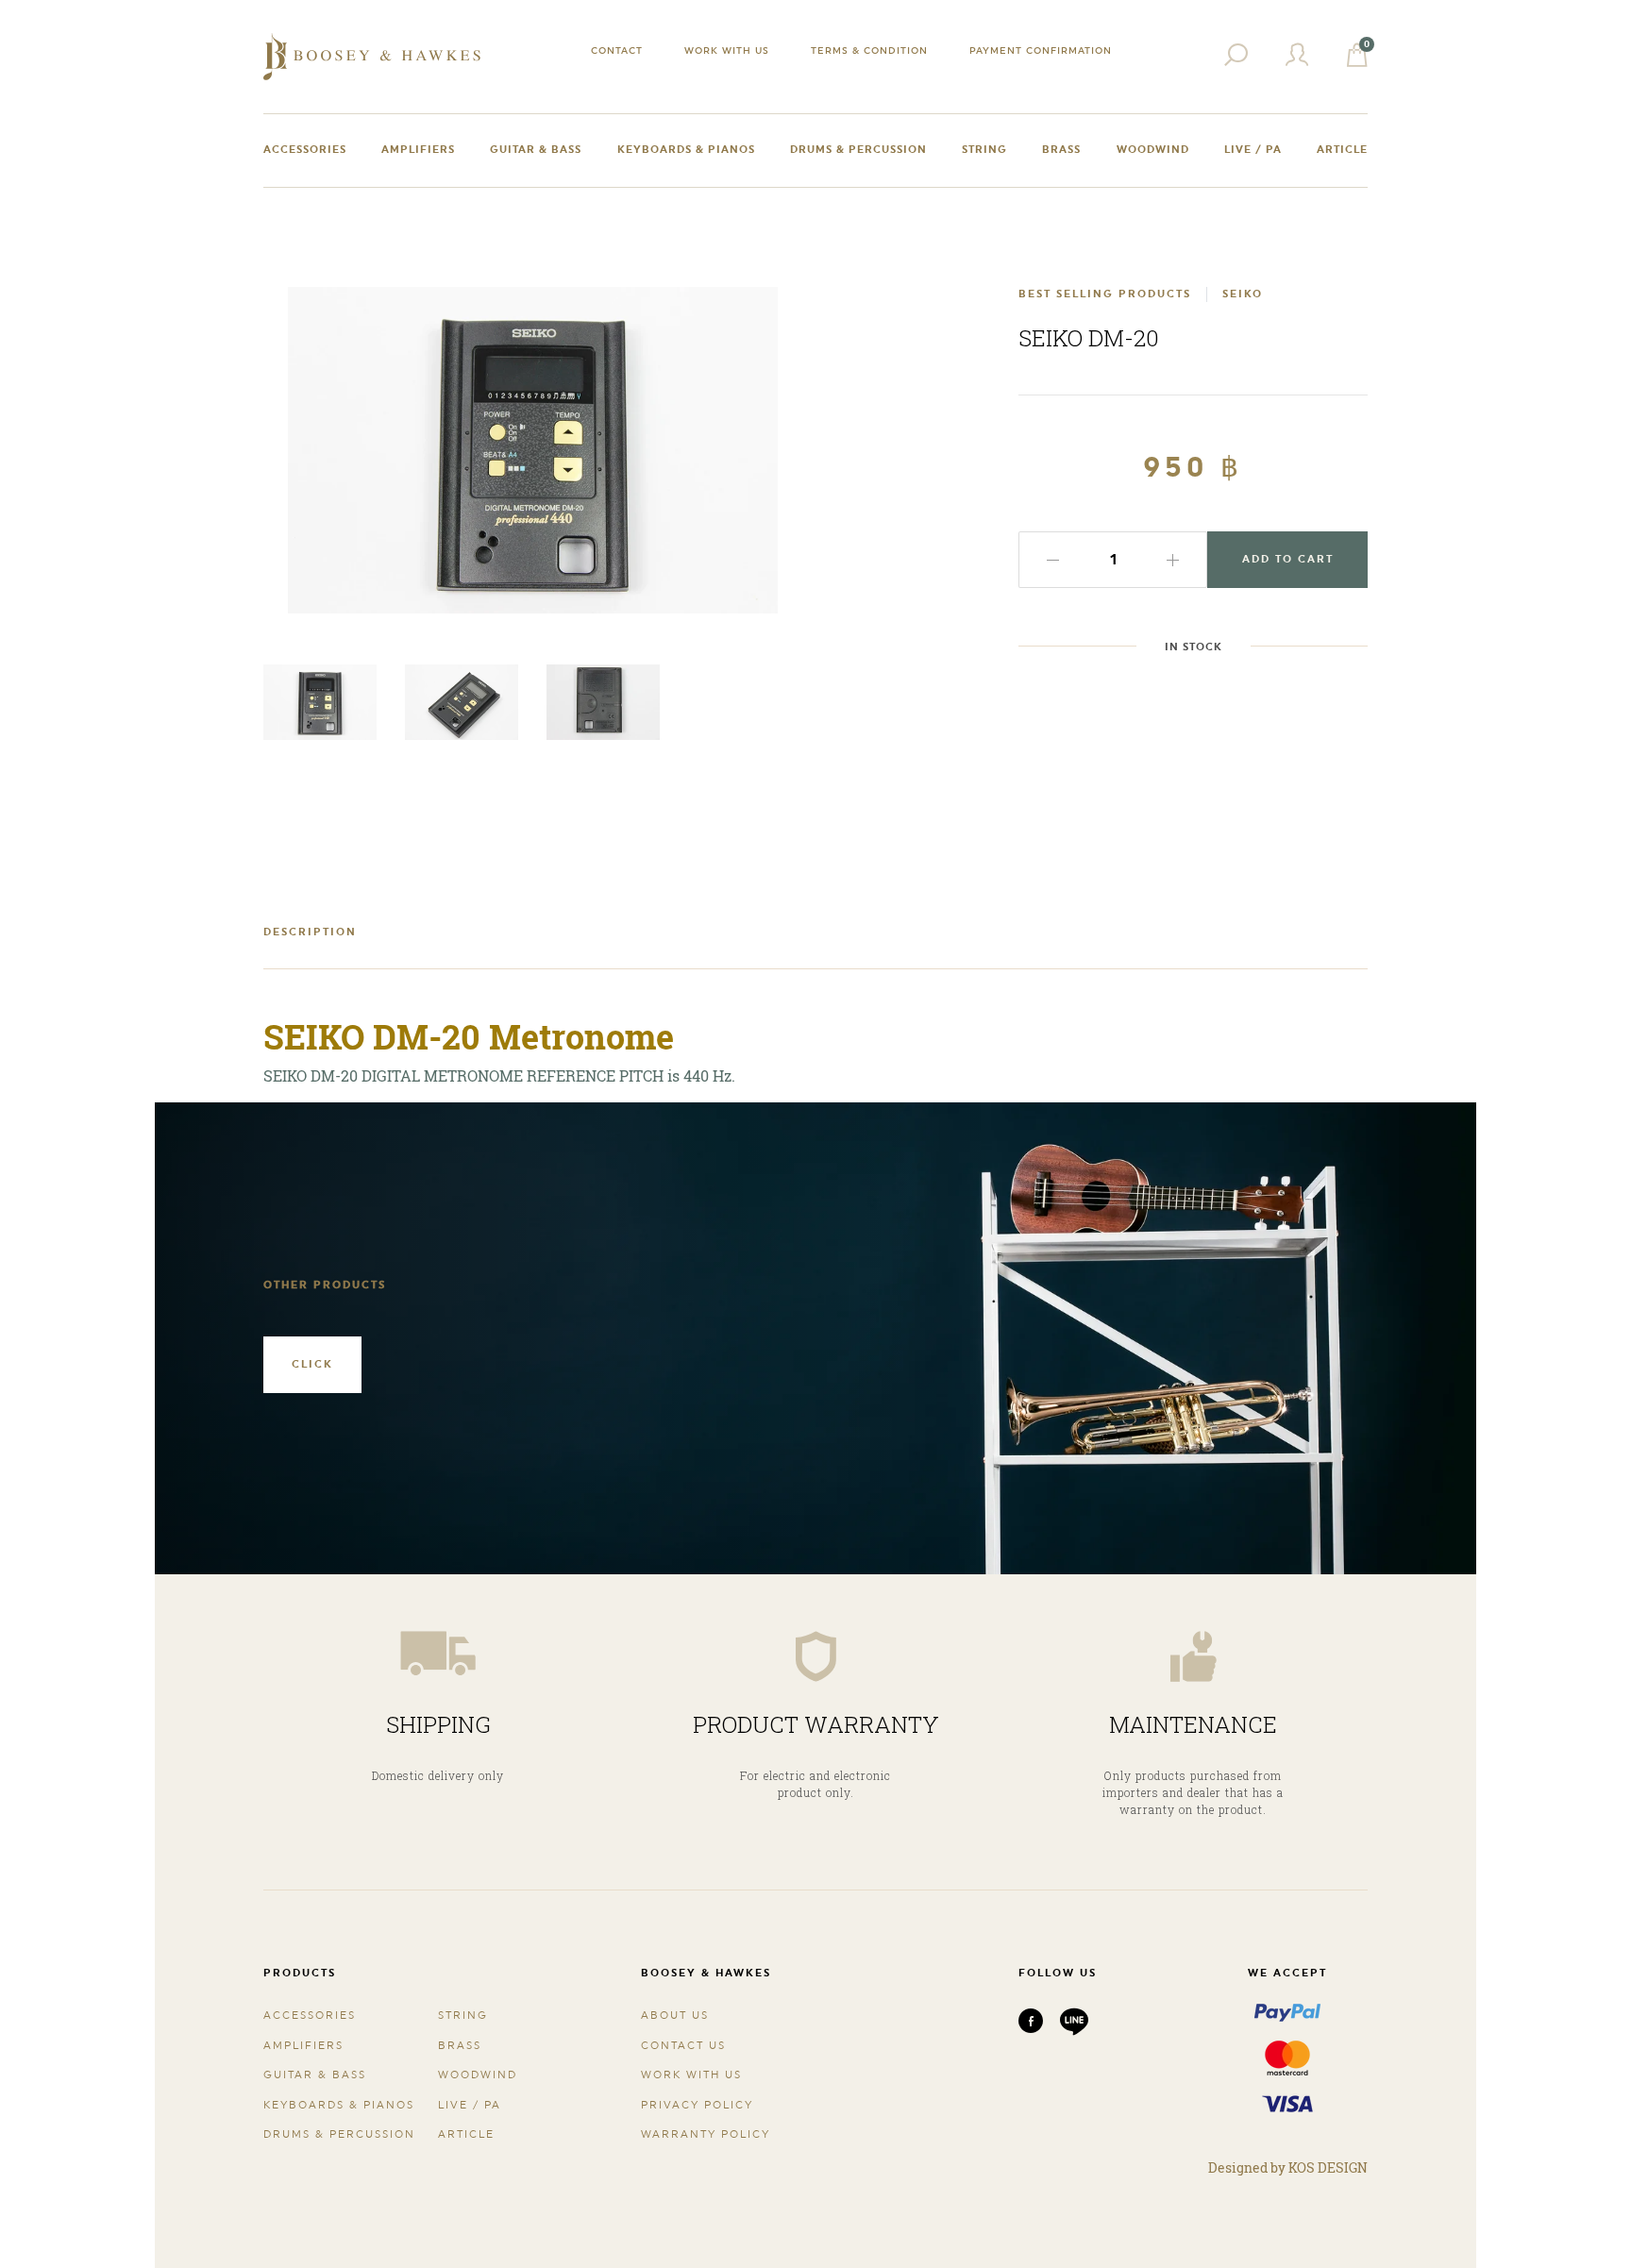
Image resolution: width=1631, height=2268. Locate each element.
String (984, 150)
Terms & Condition (869, 50)
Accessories (305, 150)
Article (1342, 150)
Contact (617, 50)
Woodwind (1153, 150)
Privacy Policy (697, 2105)
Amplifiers (418, 150)
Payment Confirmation (1041, 50)
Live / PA (1253, 150)
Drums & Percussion (858, 150)
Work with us (727, 50)
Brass (1061, 150)
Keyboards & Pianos (686, 150)
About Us (675, 2016)
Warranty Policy (706, 2134)
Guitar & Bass (536, 150)
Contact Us (683, 2046)
